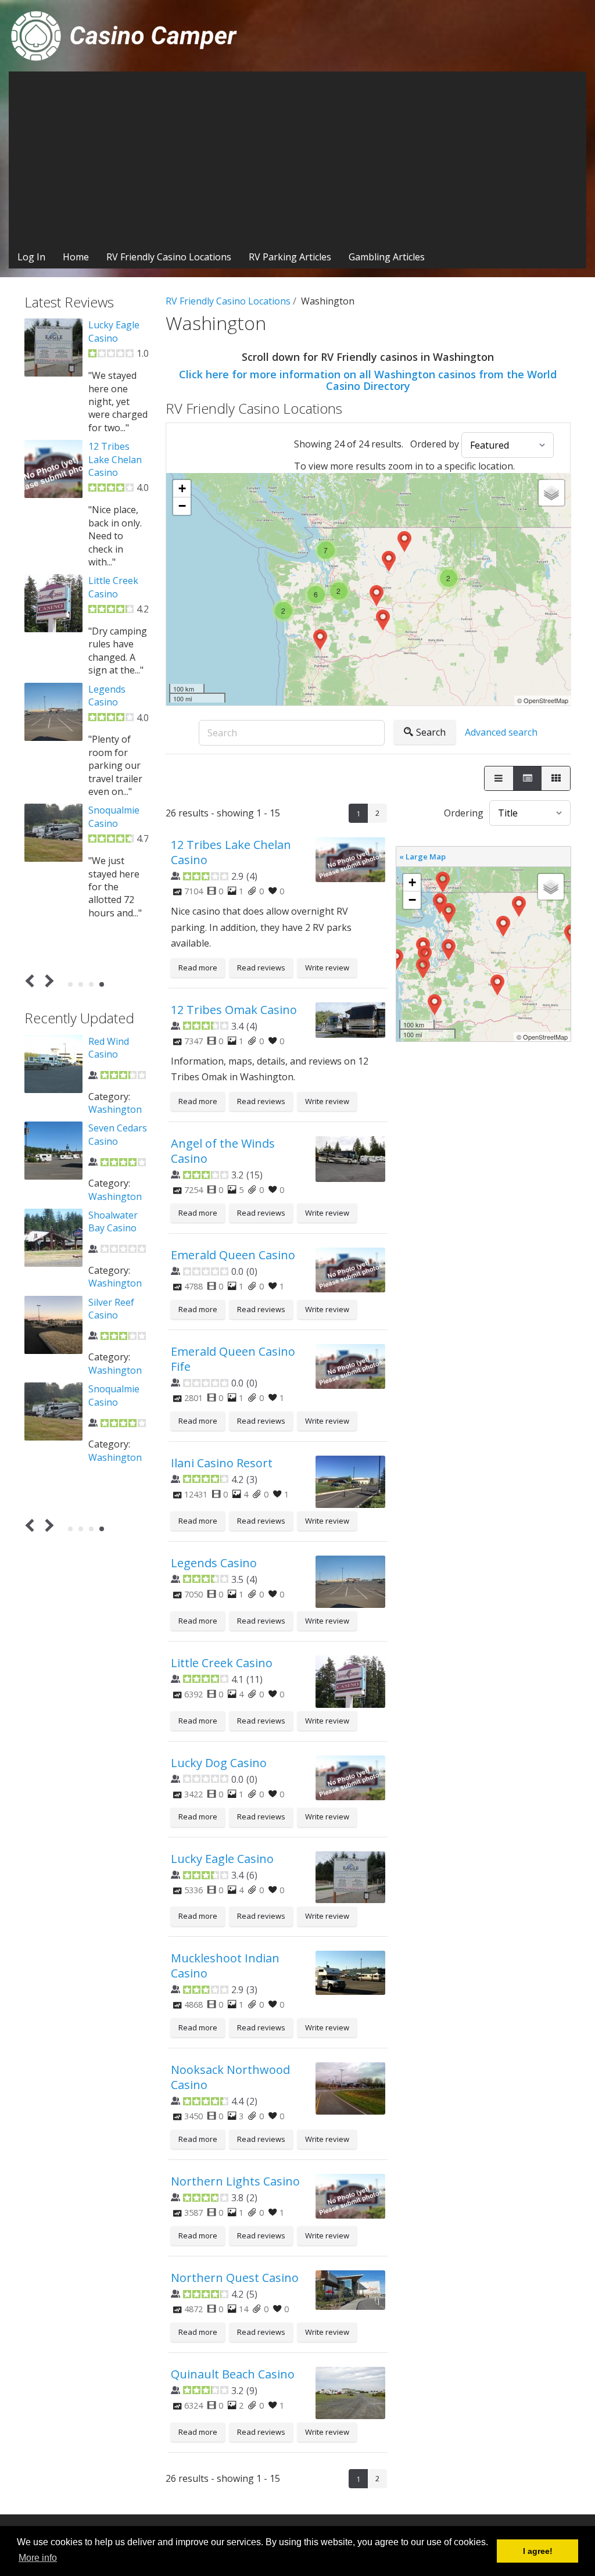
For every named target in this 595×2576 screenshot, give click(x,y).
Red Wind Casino (109, 1048)
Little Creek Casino (222, 1663)
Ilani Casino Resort (222, 1463)
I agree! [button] (538, 2551)
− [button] (182, 506)
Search (431, 732)
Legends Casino (214, 1563)
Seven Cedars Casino (118, 1134)
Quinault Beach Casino (233, 2374)
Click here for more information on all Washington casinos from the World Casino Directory (368, 380)
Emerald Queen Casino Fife (233, 1359)
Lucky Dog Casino (219, 1763)
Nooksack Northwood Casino (230, 2077)
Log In (31, 257)
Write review (327, 968)
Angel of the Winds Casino (223, 1151)
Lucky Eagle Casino (222, 1859)
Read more (198, 968)
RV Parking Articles (290, 257)
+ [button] (182, 488)
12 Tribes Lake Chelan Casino (231, 852)
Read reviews (261, 968)
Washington (115, 1109)
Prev (32, 981)
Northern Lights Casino (235, 2181)
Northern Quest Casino (235, 2278)
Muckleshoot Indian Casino (225, 1966)
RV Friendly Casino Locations (169, 257)
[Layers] (551, 493)
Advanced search (501, 732)
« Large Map (422, 857)
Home (76, 257)
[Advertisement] (297, 159)
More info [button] (38, 2558)
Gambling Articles (387, 257)
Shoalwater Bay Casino (113, 1221)
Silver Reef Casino (111, 1309)
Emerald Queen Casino (233, 1255)
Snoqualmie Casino (114, 816)
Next (47, 981)
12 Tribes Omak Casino (234, 1010)
